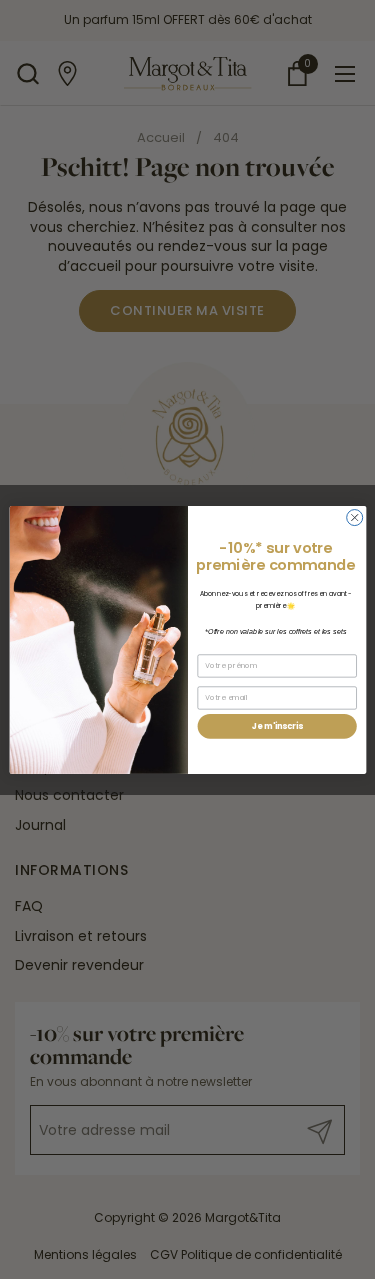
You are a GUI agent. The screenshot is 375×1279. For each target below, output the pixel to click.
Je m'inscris (276, 725)
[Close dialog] (354, 517)
